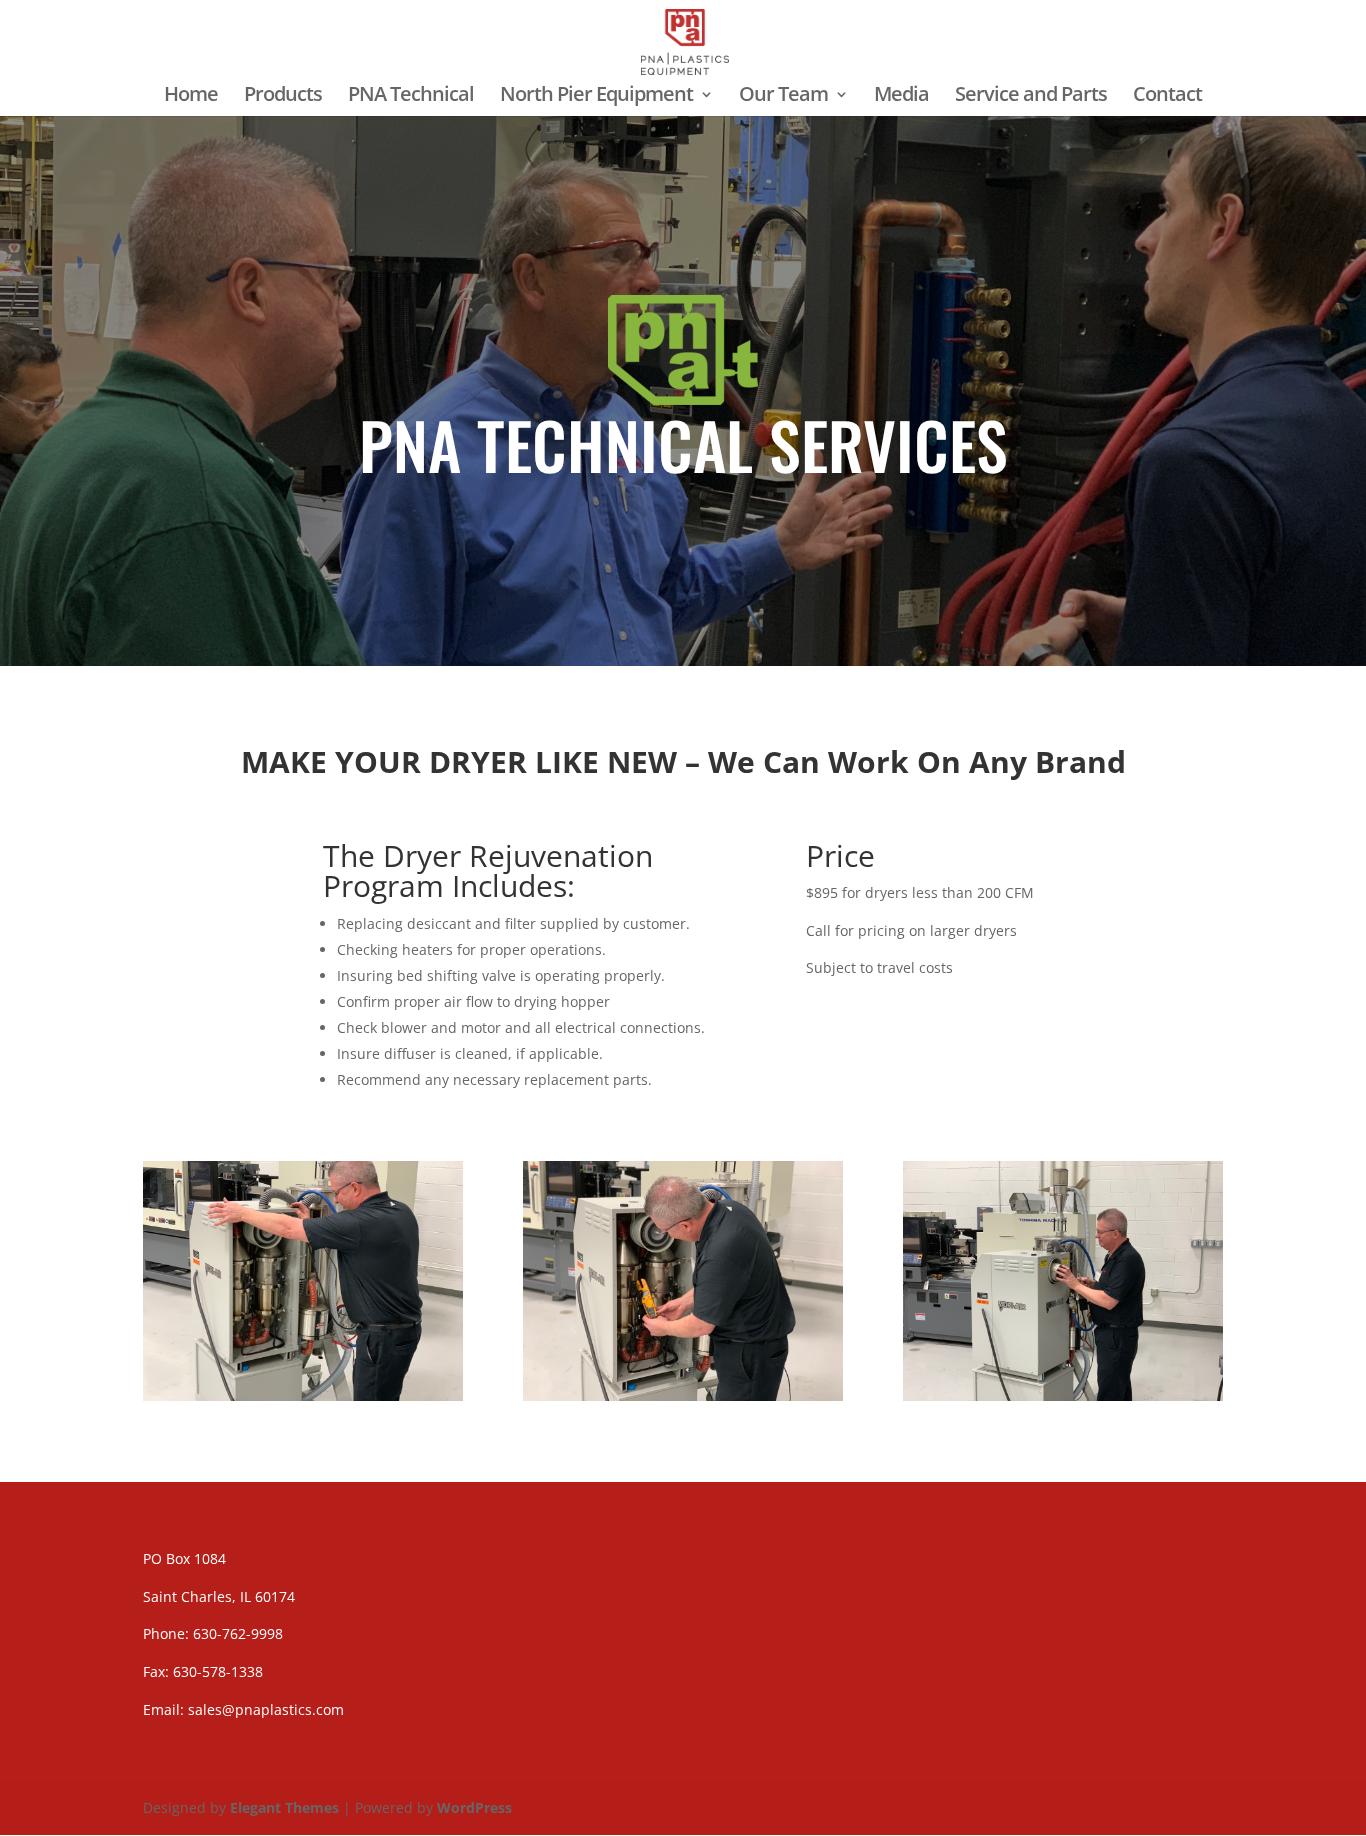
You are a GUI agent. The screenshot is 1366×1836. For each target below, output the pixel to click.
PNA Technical (411, 97)
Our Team (783, 97)
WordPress (474, 1807)
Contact (1167, 97)
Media (901, 97)
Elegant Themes (284, 1807)
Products (283, 97)
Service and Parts (1031, 97)
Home (191, 97)
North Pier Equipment (596, 97)
